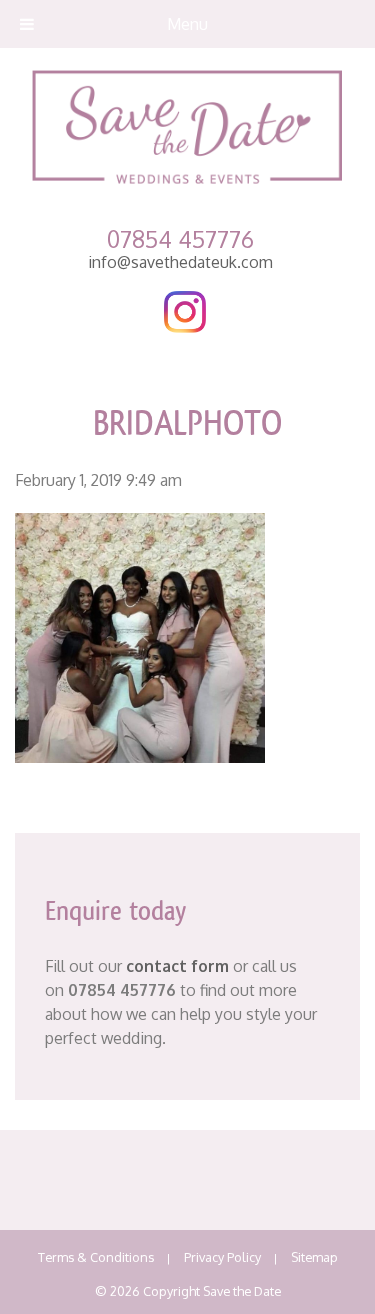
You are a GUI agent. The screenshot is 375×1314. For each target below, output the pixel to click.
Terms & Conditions (96, 1257)
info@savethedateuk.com (180, 262)
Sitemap (314, 1257)
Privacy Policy (222, 1257)
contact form (177, 966)
